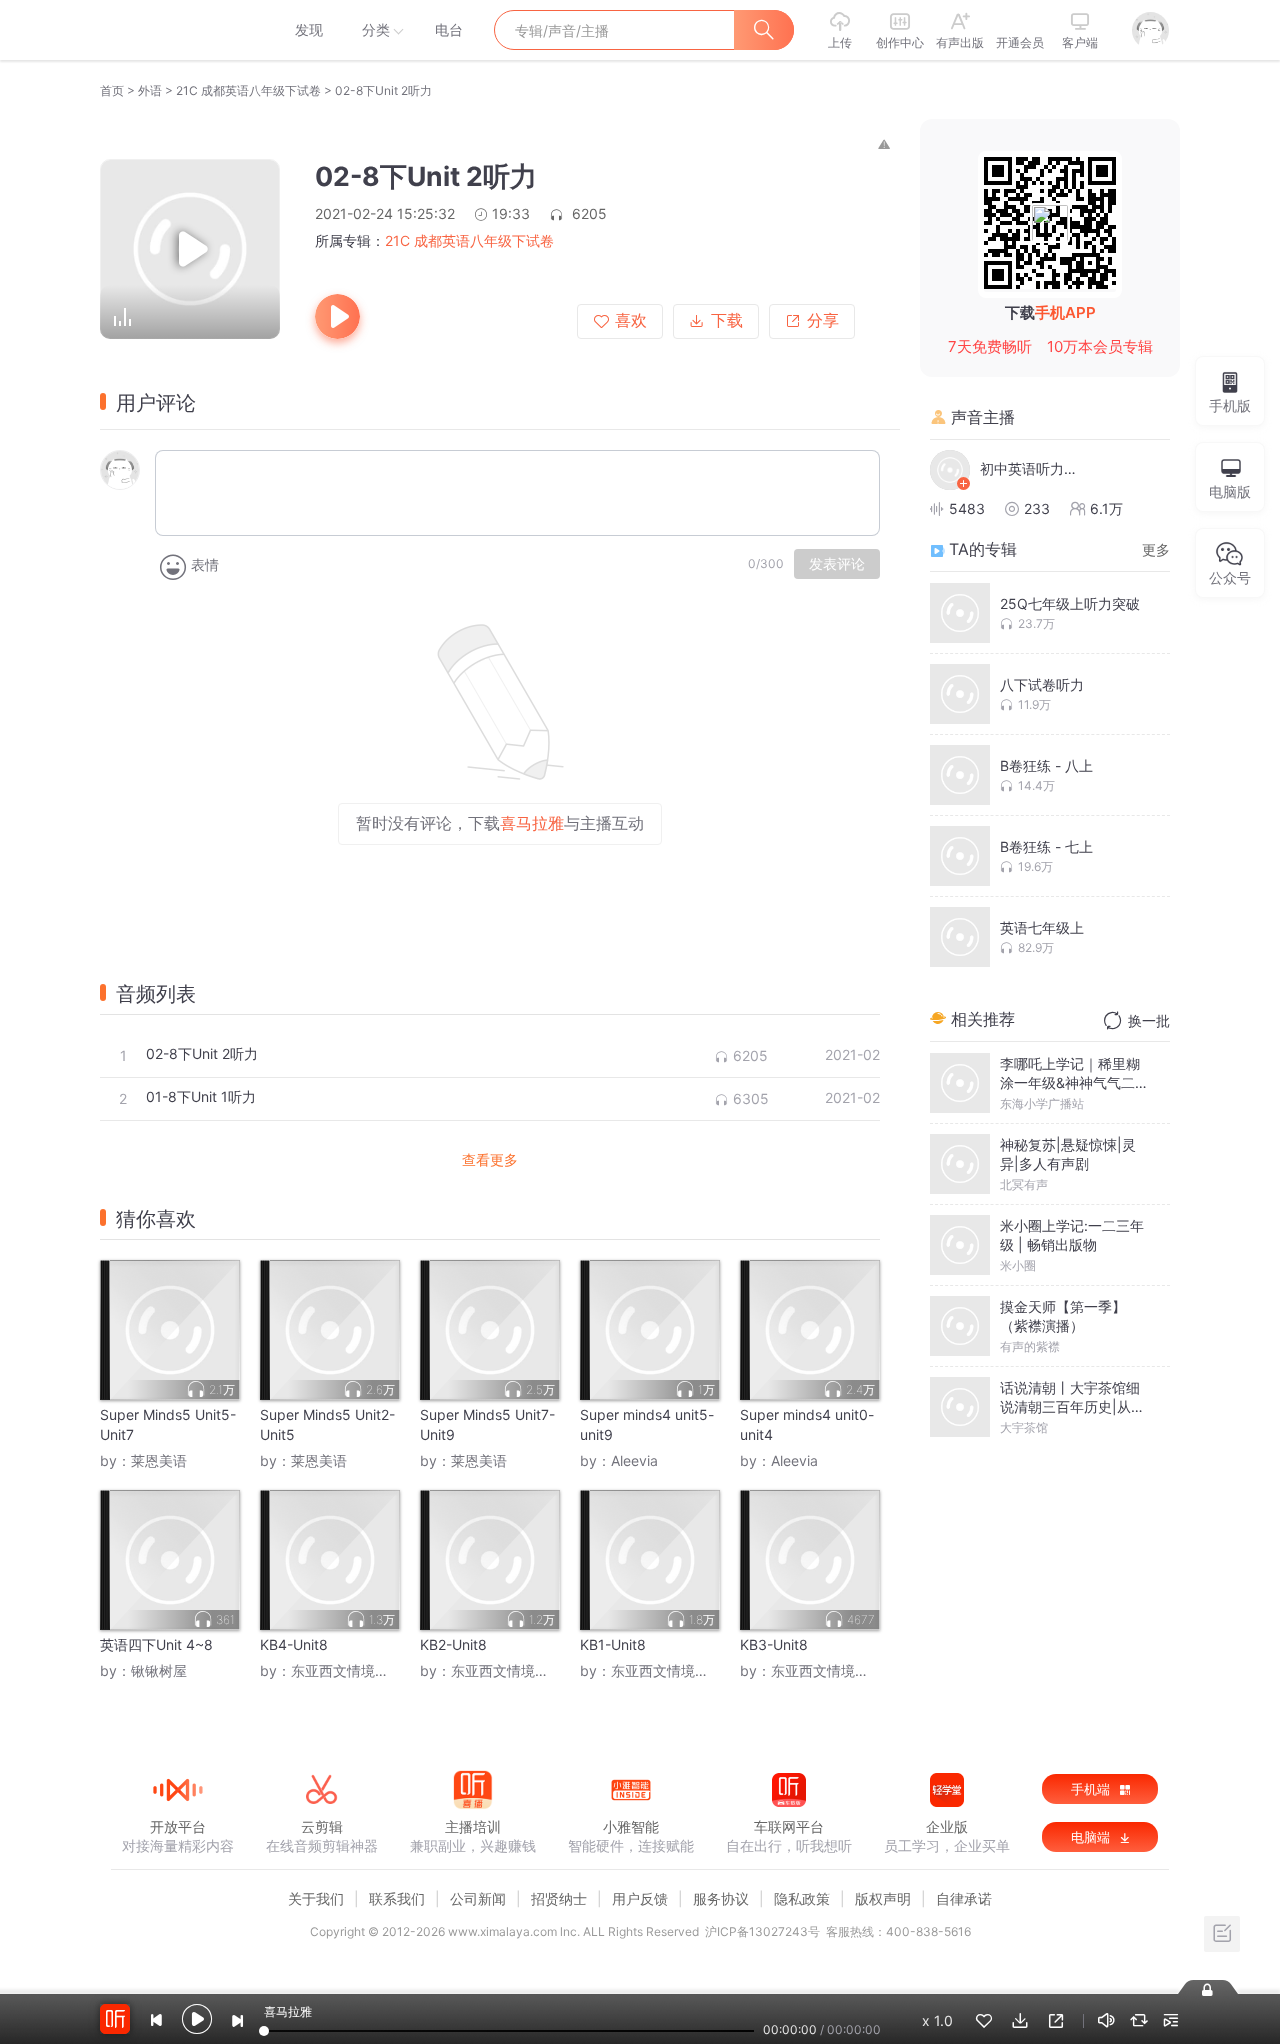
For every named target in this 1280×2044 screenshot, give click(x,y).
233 (1037, 508)
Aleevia (634, 1460)
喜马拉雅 (177, 30)
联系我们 (397, 1898)
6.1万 (1106, 508)
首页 (112, 90)
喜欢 (631, 320)
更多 (1156, 549)
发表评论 (837, 564)
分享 (823, 320)
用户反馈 (640, 1898)
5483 (967, 508)
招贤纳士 (559, 1898)
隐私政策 (802, 1898)
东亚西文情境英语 (347, 1670)
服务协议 (721, 1898)
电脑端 (1092, 1837)
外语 (150, 90)
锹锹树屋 (159, 1670)
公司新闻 (478, 1898)
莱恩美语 (159, 1460)
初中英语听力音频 (1030, 468)
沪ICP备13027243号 (762, 1931)
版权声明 (883, 1898)
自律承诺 (964, 1898)
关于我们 (316, 1898)
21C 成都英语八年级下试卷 (248, 90)
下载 (727, 320)
